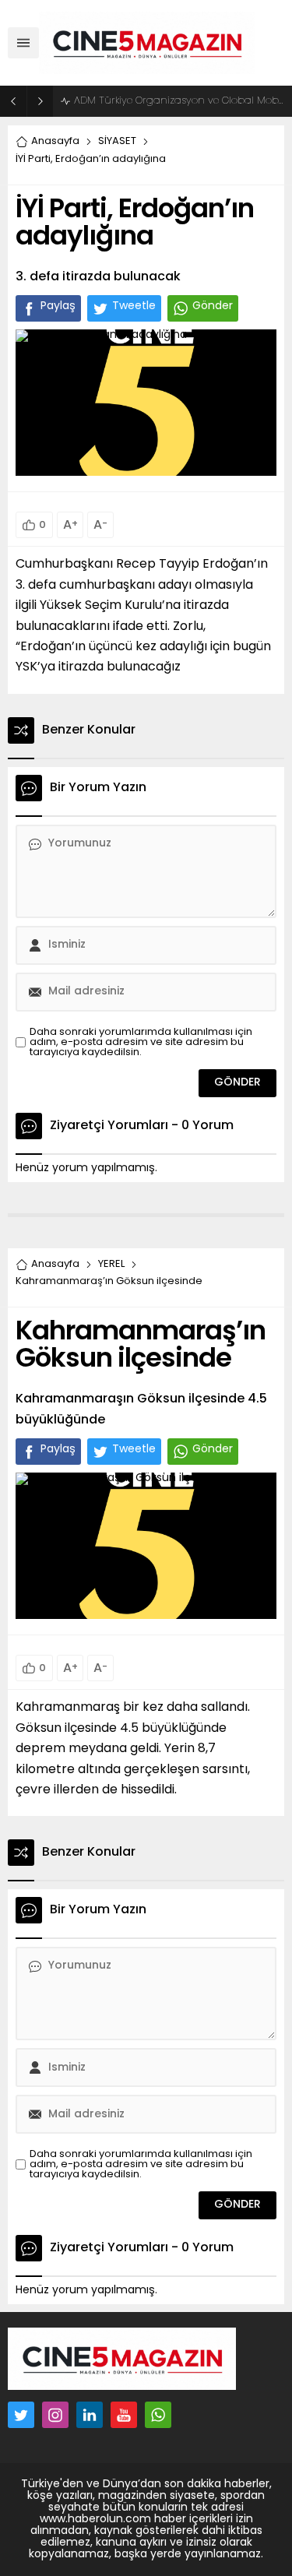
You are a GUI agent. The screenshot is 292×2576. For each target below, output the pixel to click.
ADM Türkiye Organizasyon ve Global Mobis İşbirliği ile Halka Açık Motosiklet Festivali (179, 101)
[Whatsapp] (158, 2415)
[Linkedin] (90, 2415)
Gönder (213, 306)
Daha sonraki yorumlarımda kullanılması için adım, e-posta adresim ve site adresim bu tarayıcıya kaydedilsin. (141, 1042)
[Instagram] (55, 2415)
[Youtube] (124, 2415)
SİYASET (117, 141)
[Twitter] (21, 2415)
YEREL (111, 1264)
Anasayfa (55, 141)
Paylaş (58, 306)
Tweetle (134, 306)
